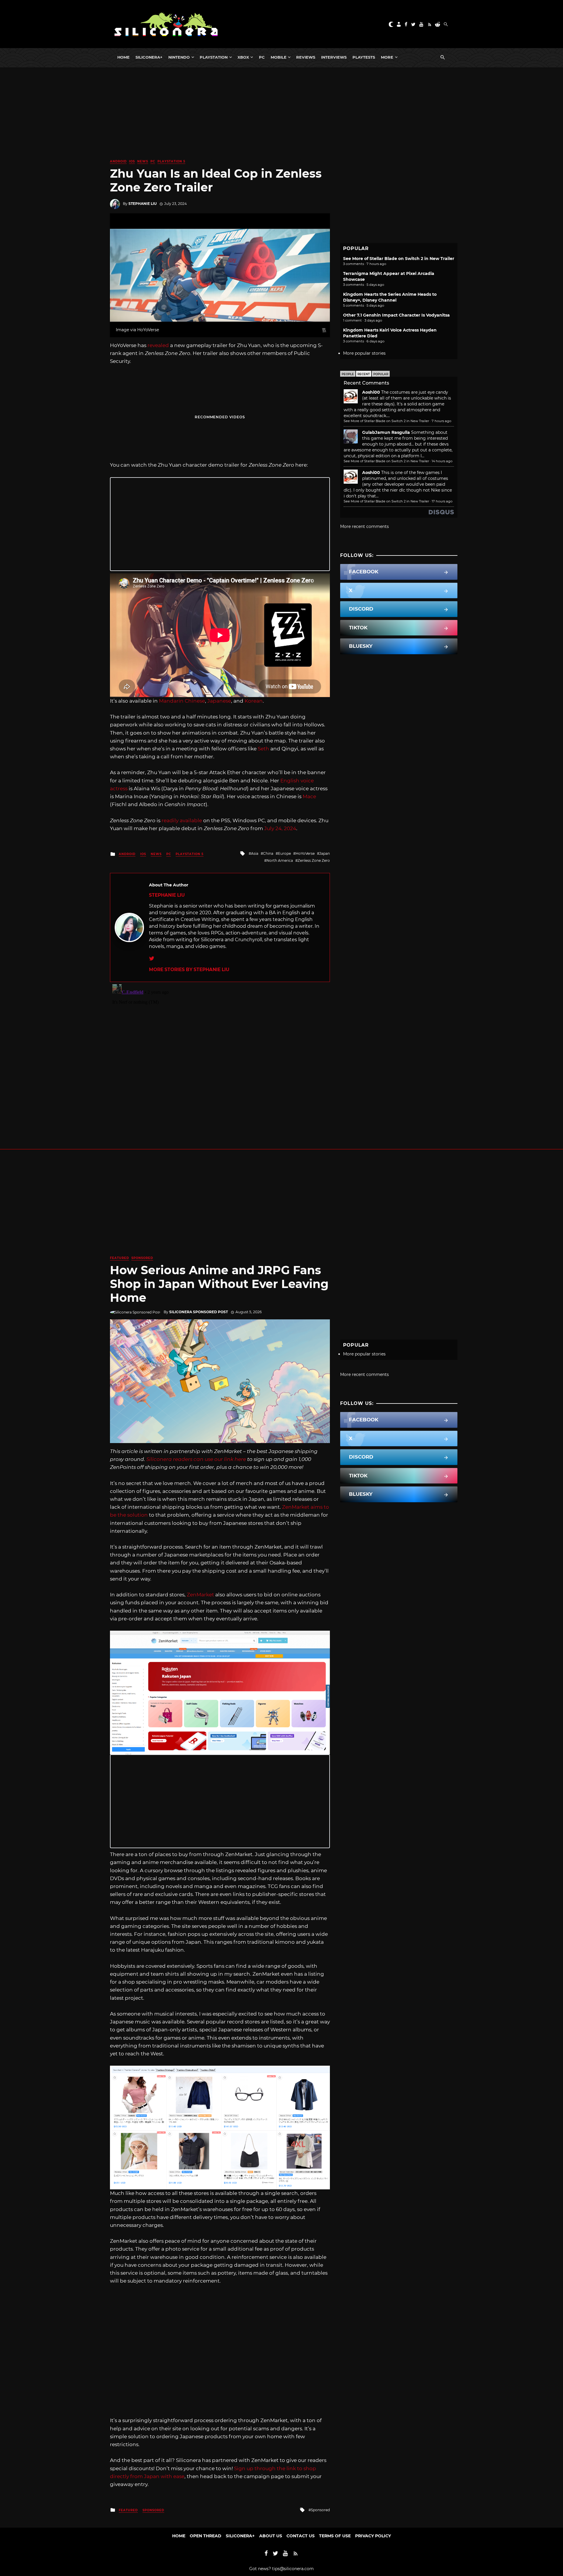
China (268, 853)
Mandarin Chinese (182, 701)
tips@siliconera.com (293, 2569)
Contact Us (301, 2536)
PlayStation (214, 57)
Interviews (334, 57)
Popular (381, 374)
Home (123, 57)
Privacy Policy (373, 2536)
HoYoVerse (305, 853)
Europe (284, 853)
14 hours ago (442, 461)
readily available (182, 820)
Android (118, 161)
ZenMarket (200, 1595)
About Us (271, 2536)
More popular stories (364, 353)
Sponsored (142, 1258)
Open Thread (206, 2536)
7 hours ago (441, 421)
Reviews (306, 57)
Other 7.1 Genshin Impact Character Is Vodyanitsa (396, 315)
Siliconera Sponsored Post (199, 1312)
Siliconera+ (149, 57)
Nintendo (179, 57)
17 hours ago (442, 501)
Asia (255, 853)
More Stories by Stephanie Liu (189, 970)
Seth (263, 749)
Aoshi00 (371, 392)
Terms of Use (335, 2536)
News (143, 161)
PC (262, 57)
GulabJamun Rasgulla (386, 432)
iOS (132, 161)
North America (280, 860)
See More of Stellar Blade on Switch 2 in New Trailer (399, 259)
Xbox (243, 57)
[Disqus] (220, 1055)
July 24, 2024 (280, 828)
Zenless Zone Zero (314, 860)
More (387, 57)
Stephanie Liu (143, 204)
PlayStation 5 (171, 161)
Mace (309, 796)
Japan (325, 853)
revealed (158, 345)
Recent (364, 374)
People (348, 374)
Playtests (364, 57)
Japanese (219, 701)
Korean (254, 701)
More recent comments (364, 526)
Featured (119, 1258)
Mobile (279, 57)
